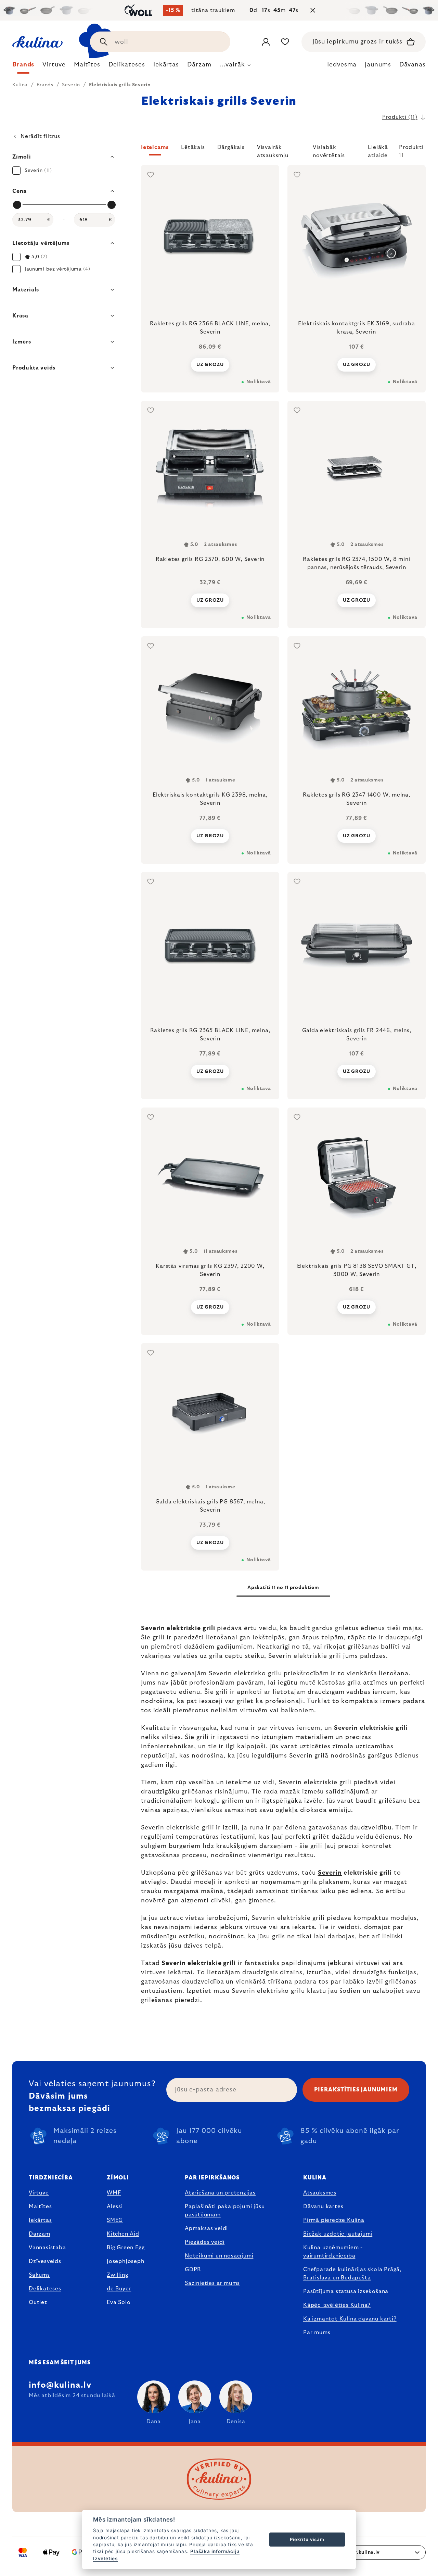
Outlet (38, 2302)
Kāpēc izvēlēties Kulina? (337, 2305)
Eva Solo (119, 2302)
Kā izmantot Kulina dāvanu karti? (350, 2319)
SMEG (115, 2220)
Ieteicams (155, 147)
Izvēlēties (105, 2559)
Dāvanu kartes (323, 2206)
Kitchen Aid (123, 2234)
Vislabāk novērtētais (329, 150)
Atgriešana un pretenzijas (220, 2193)
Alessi (115, 2206)
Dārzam (40, 2234)
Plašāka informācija (215, 2551)
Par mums (317, 2333)
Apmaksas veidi (206, 2228)
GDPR (193, 2269)
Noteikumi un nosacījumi (219, 2256)
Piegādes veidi (205, 2242)
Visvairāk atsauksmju (273, 150)
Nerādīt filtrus (40, 136)
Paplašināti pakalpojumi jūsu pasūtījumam (225, 2211)
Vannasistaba (47, 2248)
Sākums (39, 2275)
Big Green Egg (126, 2248)
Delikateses (45, 2289)
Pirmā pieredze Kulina (334, 2220)
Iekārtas (40, 2220)
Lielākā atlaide (378, 150)
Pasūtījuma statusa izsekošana (346, 2291)
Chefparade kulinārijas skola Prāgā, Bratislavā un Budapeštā (352, 2274)
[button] (283, 151)
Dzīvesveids (45, 2261)
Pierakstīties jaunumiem (356, 2090)
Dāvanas (413, 65)
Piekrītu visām (307, 2539)
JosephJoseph (126, 2261)
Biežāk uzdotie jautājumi (338, 2234)
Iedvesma (342, 65)
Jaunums (378, 65)
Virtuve (39, 2193)
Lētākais (193, 147)
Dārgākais (231, 147)
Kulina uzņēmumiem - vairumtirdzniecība (333, 2252)
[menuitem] (23, 66)
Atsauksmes (320, 2193)
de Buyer (119, 2289)
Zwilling (117, 2275)
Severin (153, 1628)
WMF (114, 2193)
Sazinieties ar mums (212, 2283)
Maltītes (40, 2206)
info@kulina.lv (60, 2385)
